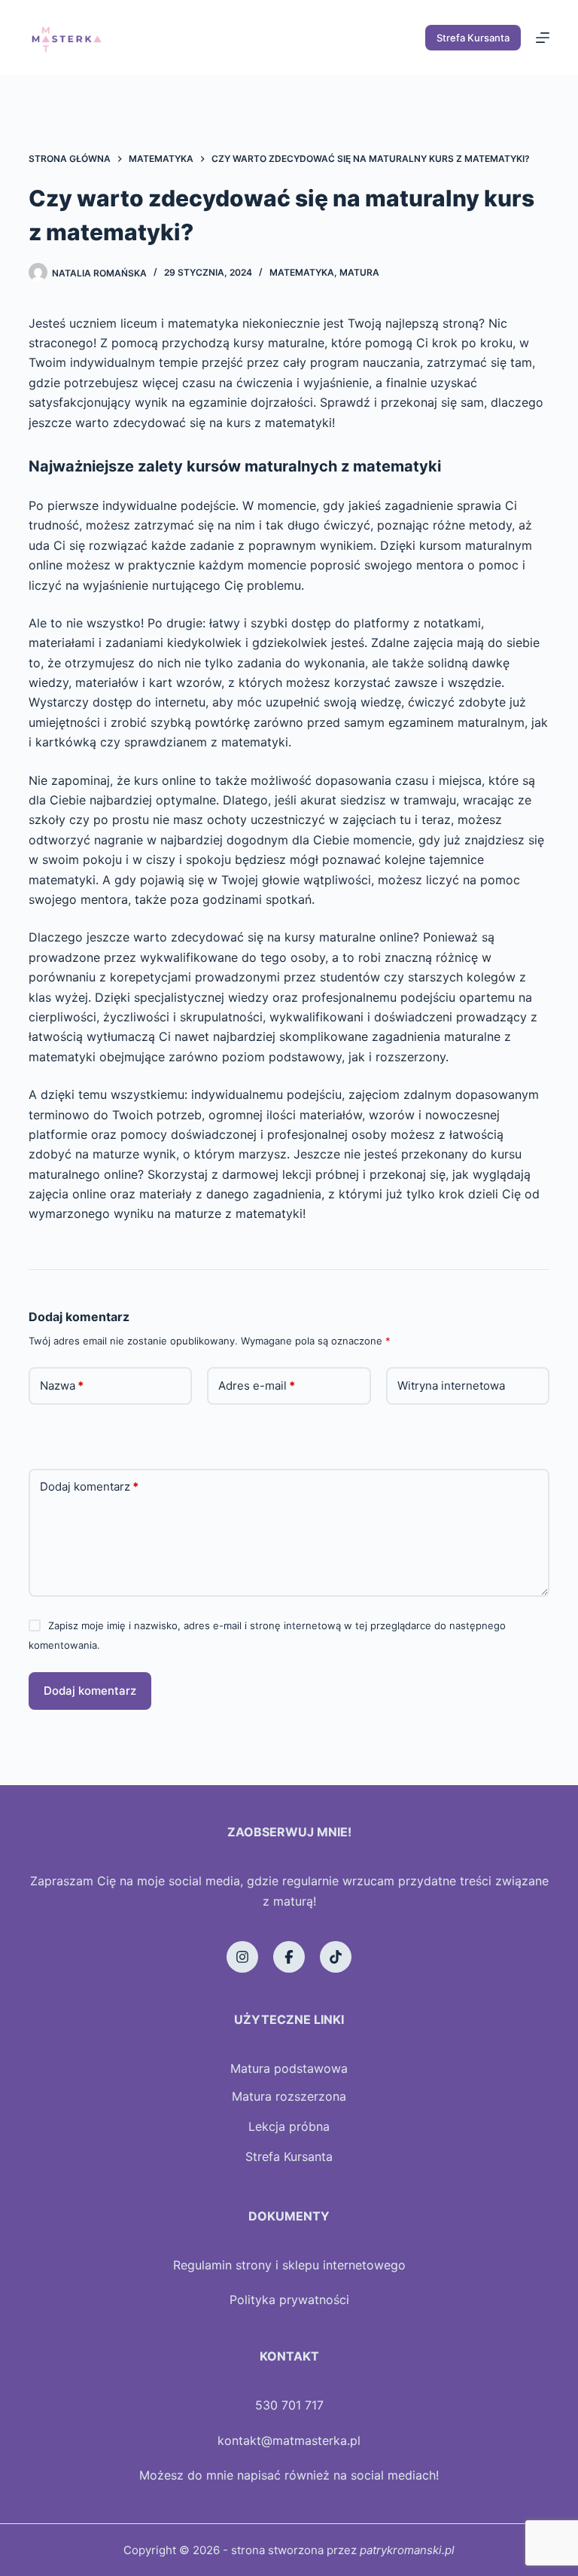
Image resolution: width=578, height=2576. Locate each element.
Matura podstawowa (289, 2068)
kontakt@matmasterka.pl (289, 2440)
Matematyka (302, 272)
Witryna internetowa (451, 1386)
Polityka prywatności (289, 2300)
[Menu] (543, 38)
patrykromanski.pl (407, 2550)
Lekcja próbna (289, 2126)
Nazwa (62, 1386)
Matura (359, 272)
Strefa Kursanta (473, 38)
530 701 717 (289, 2405)
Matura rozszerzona (289, 2096)
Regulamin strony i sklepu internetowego (289, 2265)
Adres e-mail (257, 1386)
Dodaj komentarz (89, 1486)
